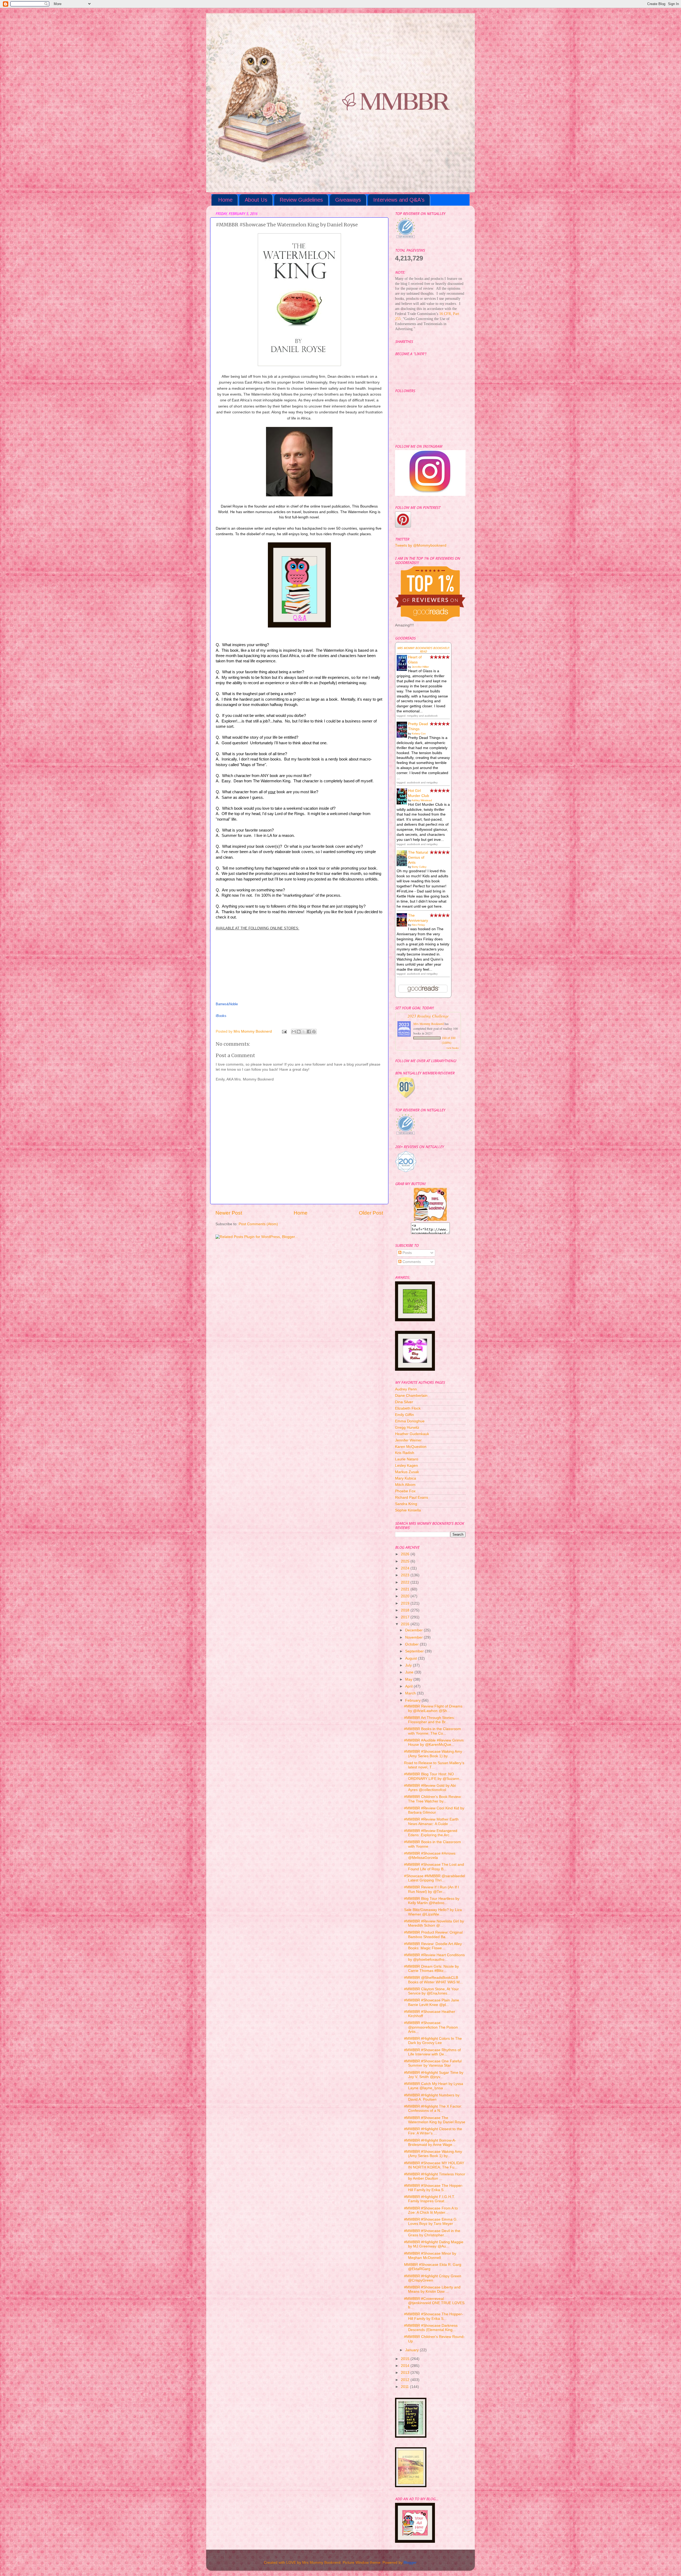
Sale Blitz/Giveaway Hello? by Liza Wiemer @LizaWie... (433, 1912)
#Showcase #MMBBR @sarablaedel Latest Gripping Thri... (435, 1878)
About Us (256, 200)
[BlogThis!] (299, 1032)
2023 (406, 1575)
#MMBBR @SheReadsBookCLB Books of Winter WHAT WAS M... (433, 1980)
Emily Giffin (404, 1415)
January (412, 2350)
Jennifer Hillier (420, 667)
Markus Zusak (407, 1472)
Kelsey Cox (419, 734)
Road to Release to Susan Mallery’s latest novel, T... (434, 1765)
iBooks (221, 1016)
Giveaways (348, 200)
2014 (406, 2366)
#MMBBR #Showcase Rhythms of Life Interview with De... (432, 2052)
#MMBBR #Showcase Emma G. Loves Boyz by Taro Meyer (431, 2222)
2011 (405, 2387)
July (409, 1665)
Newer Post (229, 1213)
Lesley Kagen (406, 1466)
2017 (406, 1617)
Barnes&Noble (227, 1004)
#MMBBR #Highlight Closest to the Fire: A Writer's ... (433, 2131)
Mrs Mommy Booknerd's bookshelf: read (423, 650)
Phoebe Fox (405, 1491)
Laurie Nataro (407, 1459)
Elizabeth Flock (408, 1408)
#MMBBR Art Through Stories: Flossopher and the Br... (429, 1720)
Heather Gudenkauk (412, 1434)
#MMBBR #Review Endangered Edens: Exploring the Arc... (431, 1833)
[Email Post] (284, 1031)
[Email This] (294, 1032)
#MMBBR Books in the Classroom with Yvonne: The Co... (433, 1731)
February (413, 1700)
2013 (406, 2373)
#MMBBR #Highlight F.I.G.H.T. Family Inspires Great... (430, 2199)
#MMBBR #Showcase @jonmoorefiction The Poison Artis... (431, 2027)
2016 (406, 1624)
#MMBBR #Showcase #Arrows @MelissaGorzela (430, 1856)
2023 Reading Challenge (428, 1016)
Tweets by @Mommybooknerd (421, 545)
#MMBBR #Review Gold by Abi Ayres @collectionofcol (430, 1788)
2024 (406, 1568)
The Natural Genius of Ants (418, 857)
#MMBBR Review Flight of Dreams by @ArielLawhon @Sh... (433, 1708)
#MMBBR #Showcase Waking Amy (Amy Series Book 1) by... (433, 1754)
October (412, 1644)
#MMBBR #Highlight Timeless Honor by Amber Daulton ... (435, 2176)
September (415, 1651)
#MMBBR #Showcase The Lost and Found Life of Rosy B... (434, 1867)
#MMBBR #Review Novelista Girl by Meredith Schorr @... (434, 1923)
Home (225, 200)
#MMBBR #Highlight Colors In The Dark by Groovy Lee (433, 2041)
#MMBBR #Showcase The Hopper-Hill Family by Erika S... (434, 2188)
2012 (406, 2380)
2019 (406, 1603)
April (409, 1686)
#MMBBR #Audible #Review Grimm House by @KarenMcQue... (434, 1742)
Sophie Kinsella (408, 1510)
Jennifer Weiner (408, 1440)
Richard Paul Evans (412, 1497)
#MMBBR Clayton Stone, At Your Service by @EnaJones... (431, 1991)
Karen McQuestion (411, 1447)
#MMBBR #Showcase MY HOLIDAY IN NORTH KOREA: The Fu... (434, 2165)
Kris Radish (405, 1453)
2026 (406, 1554)
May (409, 1679)
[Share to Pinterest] (314, 1032)
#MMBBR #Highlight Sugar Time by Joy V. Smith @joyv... (434, 2075)
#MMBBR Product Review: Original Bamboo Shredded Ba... (433, 1935)
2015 (406, 2359)
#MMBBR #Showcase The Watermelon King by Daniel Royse (435, 2120)
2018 (406, 1610)
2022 (406, 1582)
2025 (406, 1561)
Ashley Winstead (422, 800)
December (414, 1630)
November (414, 1637)
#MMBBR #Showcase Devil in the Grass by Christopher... (432, 2233)
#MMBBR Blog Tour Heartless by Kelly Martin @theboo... (432, 1901)
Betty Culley (419, 867)
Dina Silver (404, 1402)
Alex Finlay (418, 925)
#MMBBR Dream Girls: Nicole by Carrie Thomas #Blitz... (431, 1969)
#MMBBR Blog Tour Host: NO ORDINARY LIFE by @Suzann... (433, 1776)
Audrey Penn (406, 1389)
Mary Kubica (406, 1478)
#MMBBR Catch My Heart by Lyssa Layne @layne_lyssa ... (434, 2086)
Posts (407, 1253)
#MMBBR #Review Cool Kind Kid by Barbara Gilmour (434, 1810)
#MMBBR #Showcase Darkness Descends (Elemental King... (431, 2328)
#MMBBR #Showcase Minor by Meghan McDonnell (430, 2256)
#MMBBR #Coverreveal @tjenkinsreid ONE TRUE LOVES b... (434, 2303)
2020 (406, 1596)
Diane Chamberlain (411, 1396)
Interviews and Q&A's (399, 200)
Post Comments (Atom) (258, 1224)
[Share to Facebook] (309, 1032)
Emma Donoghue (410, 1421)
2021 (406, 1589)
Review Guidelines (301, 200)
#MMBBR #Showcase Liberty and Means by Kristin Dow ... (432, 2289)
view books (452, 1048)
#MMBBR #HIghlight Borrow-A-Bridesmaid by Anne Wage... (430, 2143)
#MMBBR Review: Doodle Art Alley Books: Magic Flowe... (433, 1946)
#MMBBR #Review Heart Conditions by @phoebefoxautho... (434, 1957)
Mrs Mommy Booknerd (429, 1024)
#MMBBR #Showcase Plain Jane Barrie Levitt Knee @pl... (432, 2002)
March (411, 1693)
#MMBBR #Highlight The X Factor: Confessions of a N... (433, 2108)
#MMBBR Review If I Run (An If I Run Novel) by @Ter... (431, 1889)
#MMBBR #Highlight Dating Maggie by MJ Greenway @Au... (434, 2244)
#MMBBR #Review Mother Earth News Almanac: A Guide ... (431, 1821)
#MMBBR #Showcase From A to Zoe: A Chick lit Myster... (431, 2210)
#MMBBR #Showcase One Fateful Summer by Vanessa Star (433, 2063)
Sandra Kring (406, 1504)
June (410, 1672)
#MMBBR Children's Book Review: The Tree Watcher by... (433, 1799)
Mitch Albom (405, 1485)
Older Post (371, 1213)
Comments (411, 1262)
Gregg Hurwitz (407, 1428)
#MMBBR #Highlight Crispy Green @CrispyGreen (433, 2278)
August (412, 1658)
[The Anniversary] (403, 925)
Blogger (410, 2563)
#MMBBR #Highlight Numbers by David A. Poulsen (432, 2097)
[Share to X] (304, 1032)
